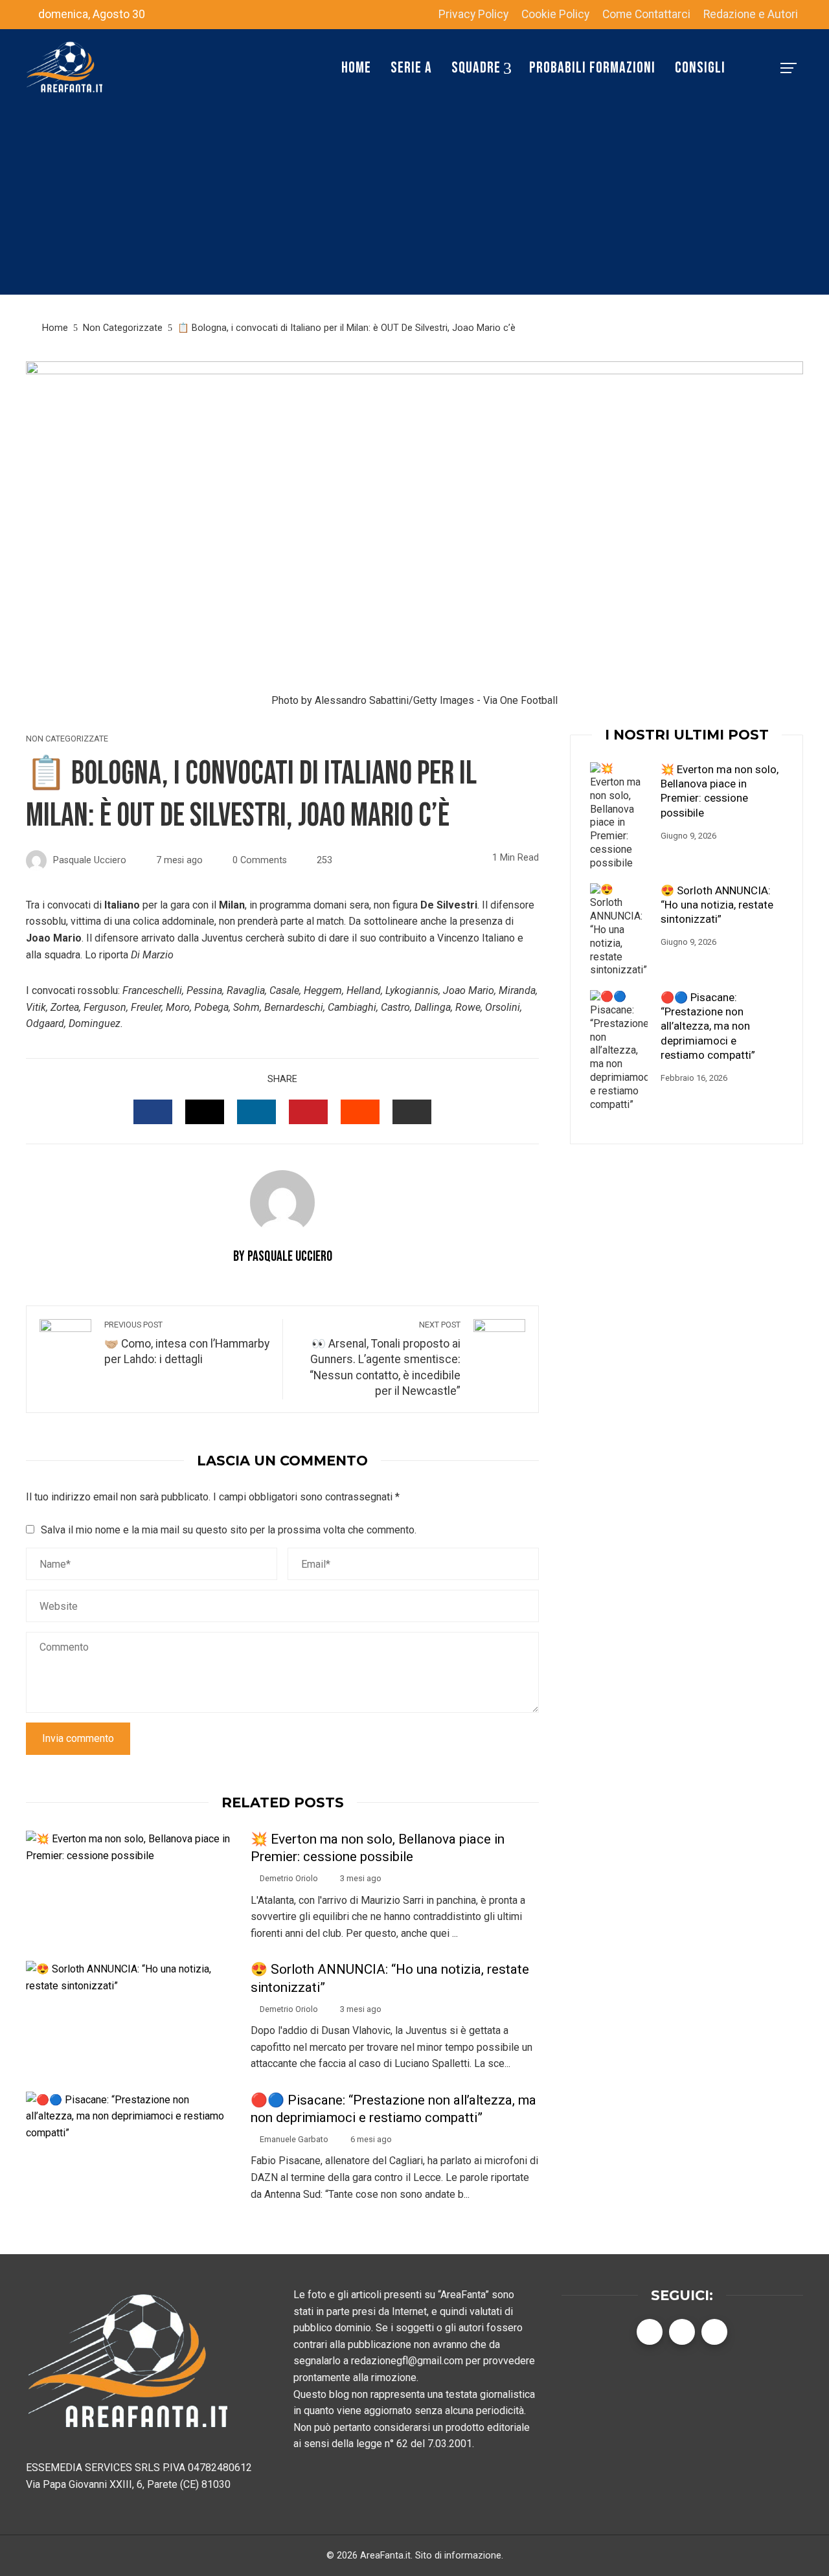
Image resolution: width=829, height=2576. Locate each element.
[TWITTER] (205, 1112)
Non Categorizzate (67, 739)
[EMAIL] (412, 1112)
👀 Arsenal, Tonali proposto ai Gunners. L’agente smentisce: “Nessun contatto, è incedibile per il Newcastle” (385, 1359)
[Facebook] (650, 2332)
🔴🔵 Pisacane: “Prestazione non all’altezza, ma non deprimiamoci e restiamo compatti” (708, 1026)
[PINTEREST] (308, 1112)
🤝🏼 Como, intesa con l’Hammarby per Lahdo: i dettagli (187, 1343)
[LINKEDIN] (256, 1112)
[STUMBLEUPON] (360, 1112)
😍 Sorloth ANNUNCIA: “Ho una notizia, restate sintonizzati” (717, 905)
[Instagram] (714, 2332)
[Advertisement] (414, 204)
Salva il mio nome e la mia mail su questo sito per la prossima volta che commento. (229, 1530)
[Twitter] (682, 2332)
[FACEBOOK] (153, 1112)
